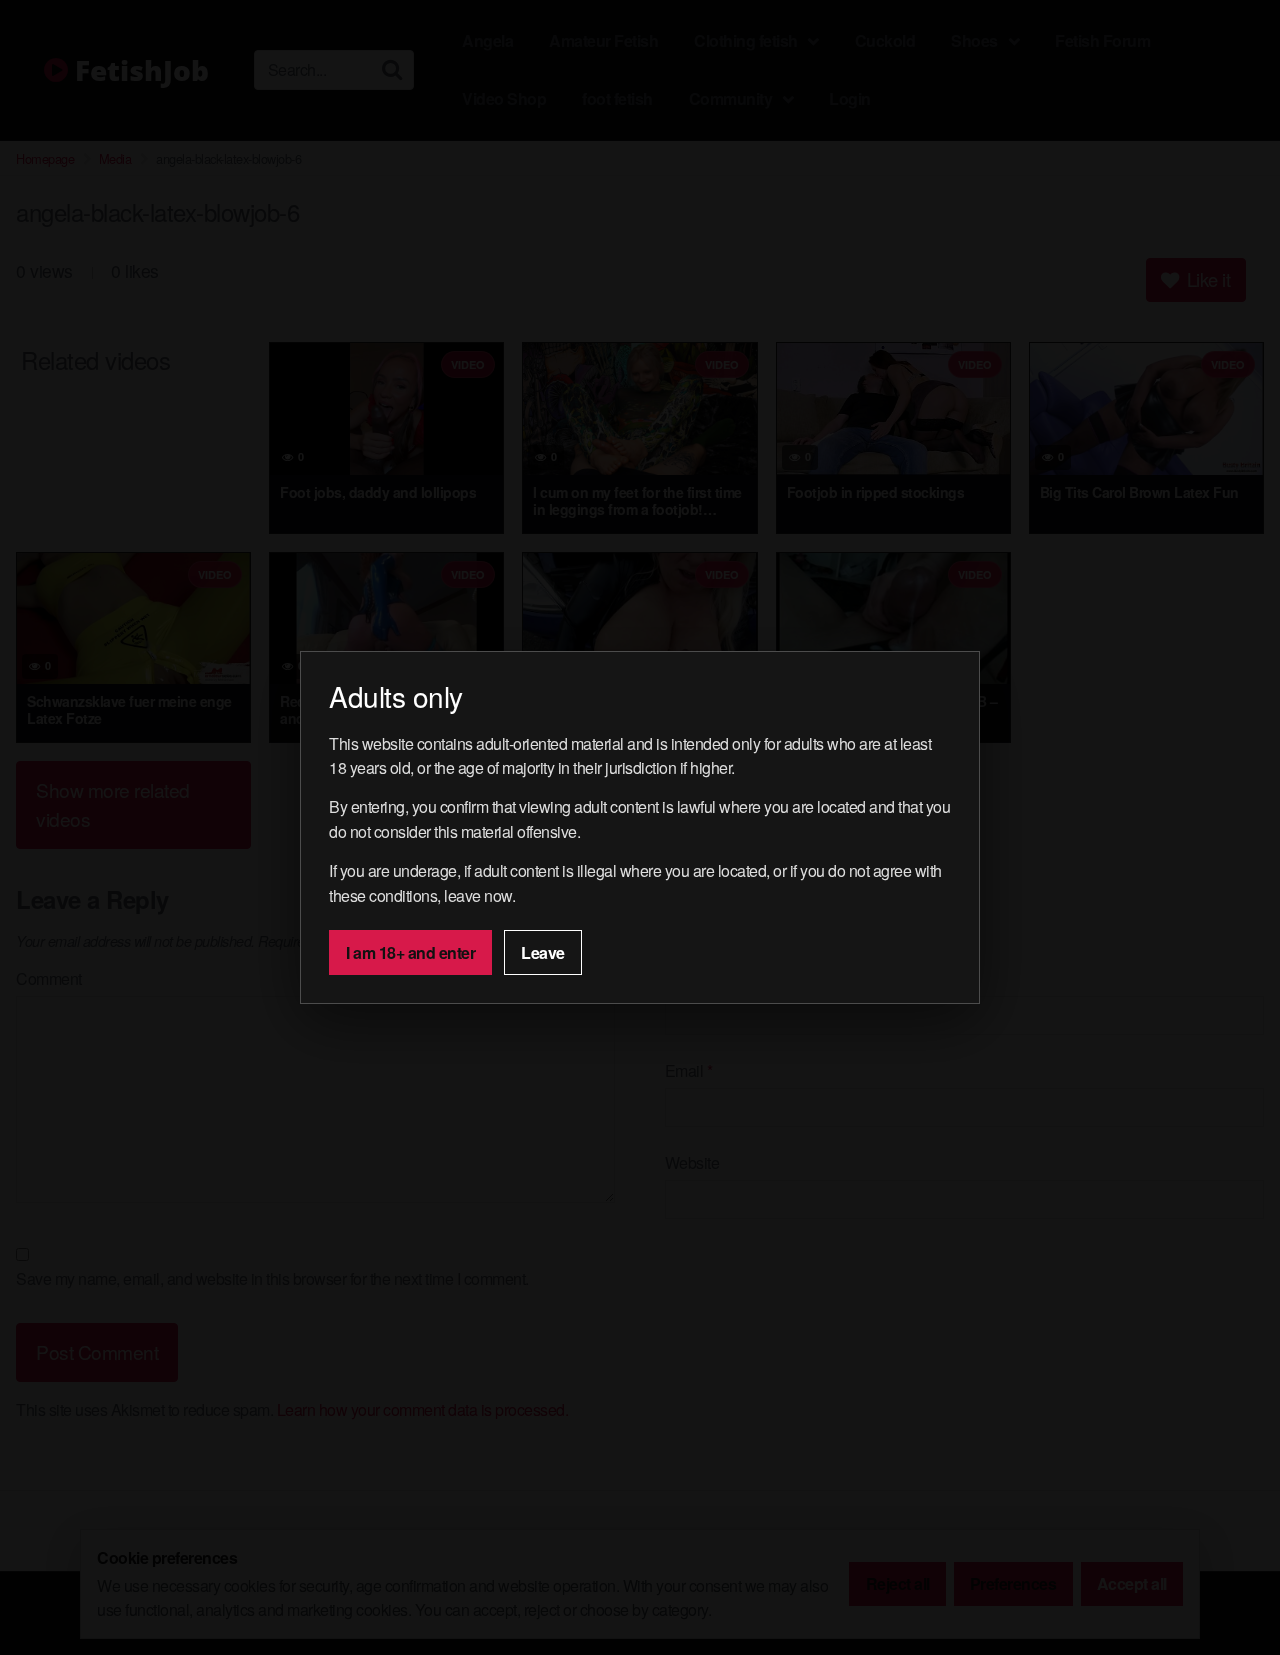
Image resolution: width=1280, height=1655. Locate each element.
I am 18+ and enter (410, 952)
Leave (543, 952)
